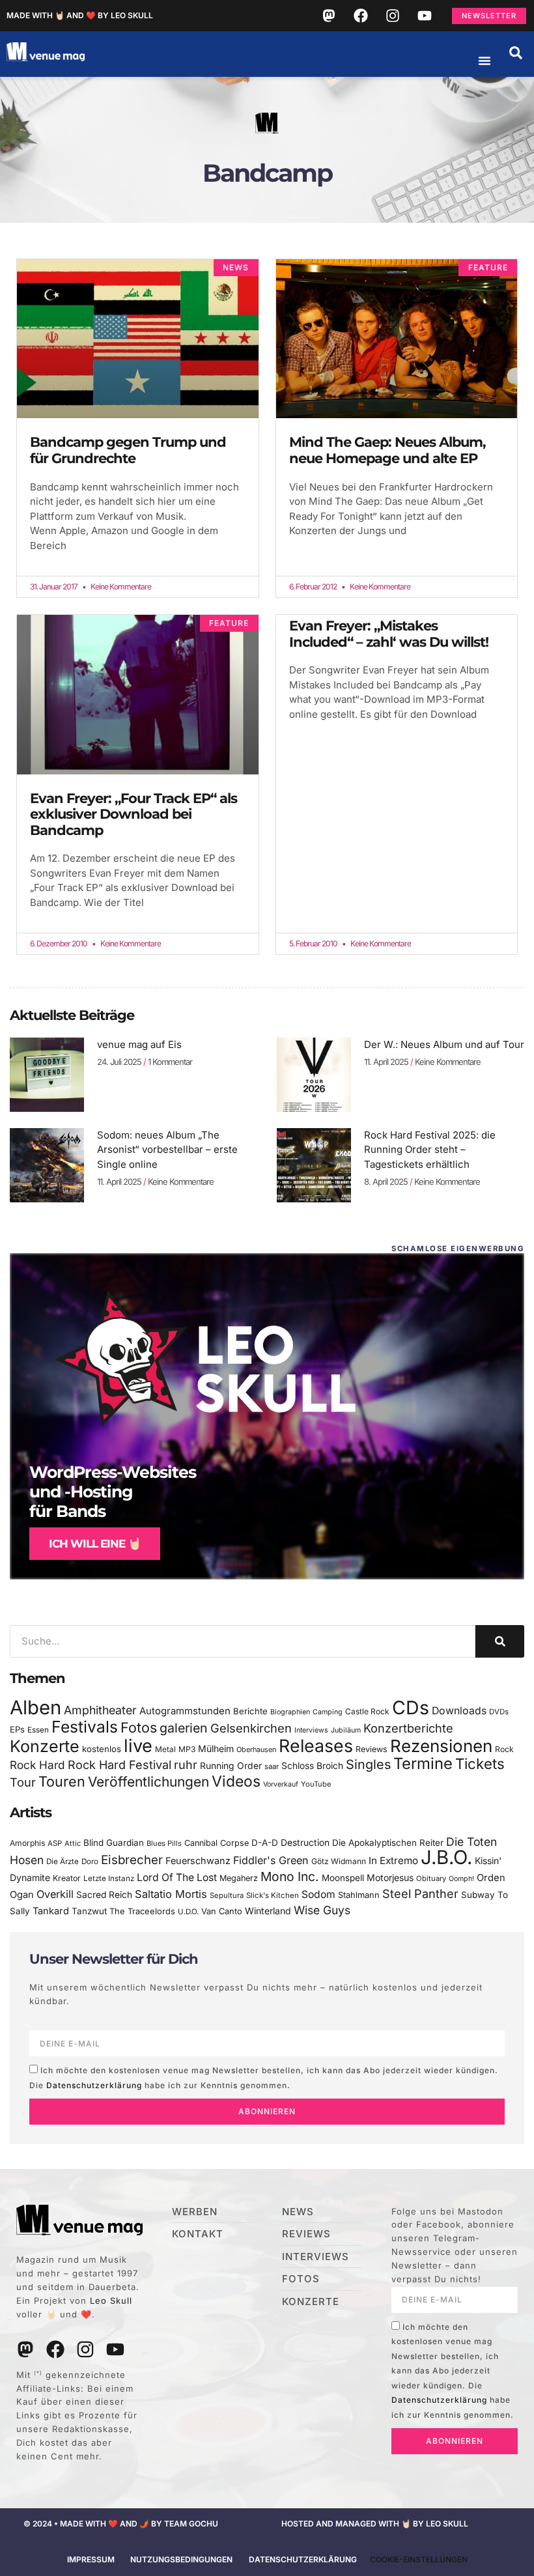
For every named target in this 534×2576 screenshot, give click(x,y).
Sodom (318, 1894)
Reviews (372, 1749)
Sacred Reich (104, 1895)
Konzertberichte (408, 1728)
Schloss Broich (312, 1766)
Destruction (305, 1843)
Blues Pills (164, 1843)
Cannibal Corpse (217, 1843)
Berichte (250, 1711)
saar (272, 1766)
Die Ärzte (63, 1861)
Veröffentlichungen (148, 1782)
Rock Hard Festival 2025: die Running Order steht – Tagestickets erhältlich (430, 1150)
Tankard (51, 1911)
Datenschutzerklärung (94, 2085)
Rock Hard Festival (119, 1765)
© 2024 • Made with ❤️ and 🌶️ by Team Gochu (121, 2524)
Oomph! (461, 1879)
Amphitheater (100, 1710)
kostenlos (102, 1749)
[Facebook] (361, 16)
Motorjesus (390, 1877)
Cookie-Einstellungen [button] (419, 2559)
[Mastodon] (329, 16)
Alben (35, 1707)
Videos (236, 1781)
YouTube (316, 1784)
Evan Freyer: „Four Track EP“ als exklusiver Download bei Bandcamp (133, 814)
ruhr (186, 1765)
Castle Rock (367, 1711)
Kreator (67, 1878)
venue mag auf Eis (139, 1044)
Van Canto (222, 1911)
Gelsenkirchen (251, 1728)
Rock (504, 1749)
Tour (23, 1782)
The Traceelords (142, 1911)
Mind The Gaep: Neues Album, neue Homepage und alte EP (387, 450)
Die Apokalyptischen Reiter (388, 1843)
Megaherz (239, 1878)
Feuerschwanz (198, 1861)
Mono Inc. (290, 1876)
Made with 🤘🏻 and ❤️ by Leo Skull (80, 15)
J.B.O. (446, 1857)
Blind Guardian (114, 1843)
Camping (328, 1712)
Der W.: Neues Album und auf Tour (444, 1044)
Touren (62, 1781)
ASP (55, 1843)
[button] (516, 53)
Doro (90, 1861)
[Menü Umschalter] (485, 61)
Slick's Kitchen (273, 1895)
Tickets (480, 1763)
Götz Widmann (339, 1861)
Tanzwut (89, 1911)
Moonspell (343, 1878)
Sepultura (227, 1895)
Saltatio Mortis (171, 1894)
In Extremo (393, 1861)
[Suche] (500, 1641)
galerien (184, 1728)
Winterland (268, 1911)
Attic (73, 1843)
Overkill (55, 1894)
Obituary (431, 1878)
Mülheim (216, 1748)
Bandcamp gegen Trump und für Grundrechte (128, 450)
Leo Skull (111, 2300)
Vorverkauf (281, 1784)
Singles (368, 1764)
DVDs (499, 1712)
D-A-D (265, 1843)
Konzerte (45, 1746)
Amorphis (27, 1843)
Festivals (85, 1727)
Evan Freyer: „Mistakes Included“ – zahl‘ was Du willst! (389, 634)
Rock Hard (37, 1765)
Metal (165, 1749)
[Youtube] (425, 16)
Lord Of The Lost (177, 1877)
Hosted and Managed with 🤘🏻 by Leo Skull (375, 2524)
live (138, 1746)
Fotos (139, 1727)
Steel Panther (420, 1893)
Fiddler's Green (271, 1860)
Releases (316, 1746)
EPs (17, 1729)
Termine (423, 1763)
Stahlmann (359, 1895)
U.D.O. (188, 1912)
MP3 (187, 1749)
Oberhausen (256, 1749)
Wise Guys (322, 1910)
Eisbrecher (132, 1860)
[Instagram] (393, 16)
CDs (411, 1707)
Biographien (290, 1712)
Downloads (459, 1711)
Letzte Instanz (109, 1878)
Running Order (231, 1766)
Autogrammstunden (185, 1711)
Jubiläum (346, 1730)
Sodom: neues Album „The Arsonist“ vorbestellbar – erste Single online (167, 1150)
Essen (38, 1730)
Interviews (311, 1730)
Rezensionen (441, 1746)
